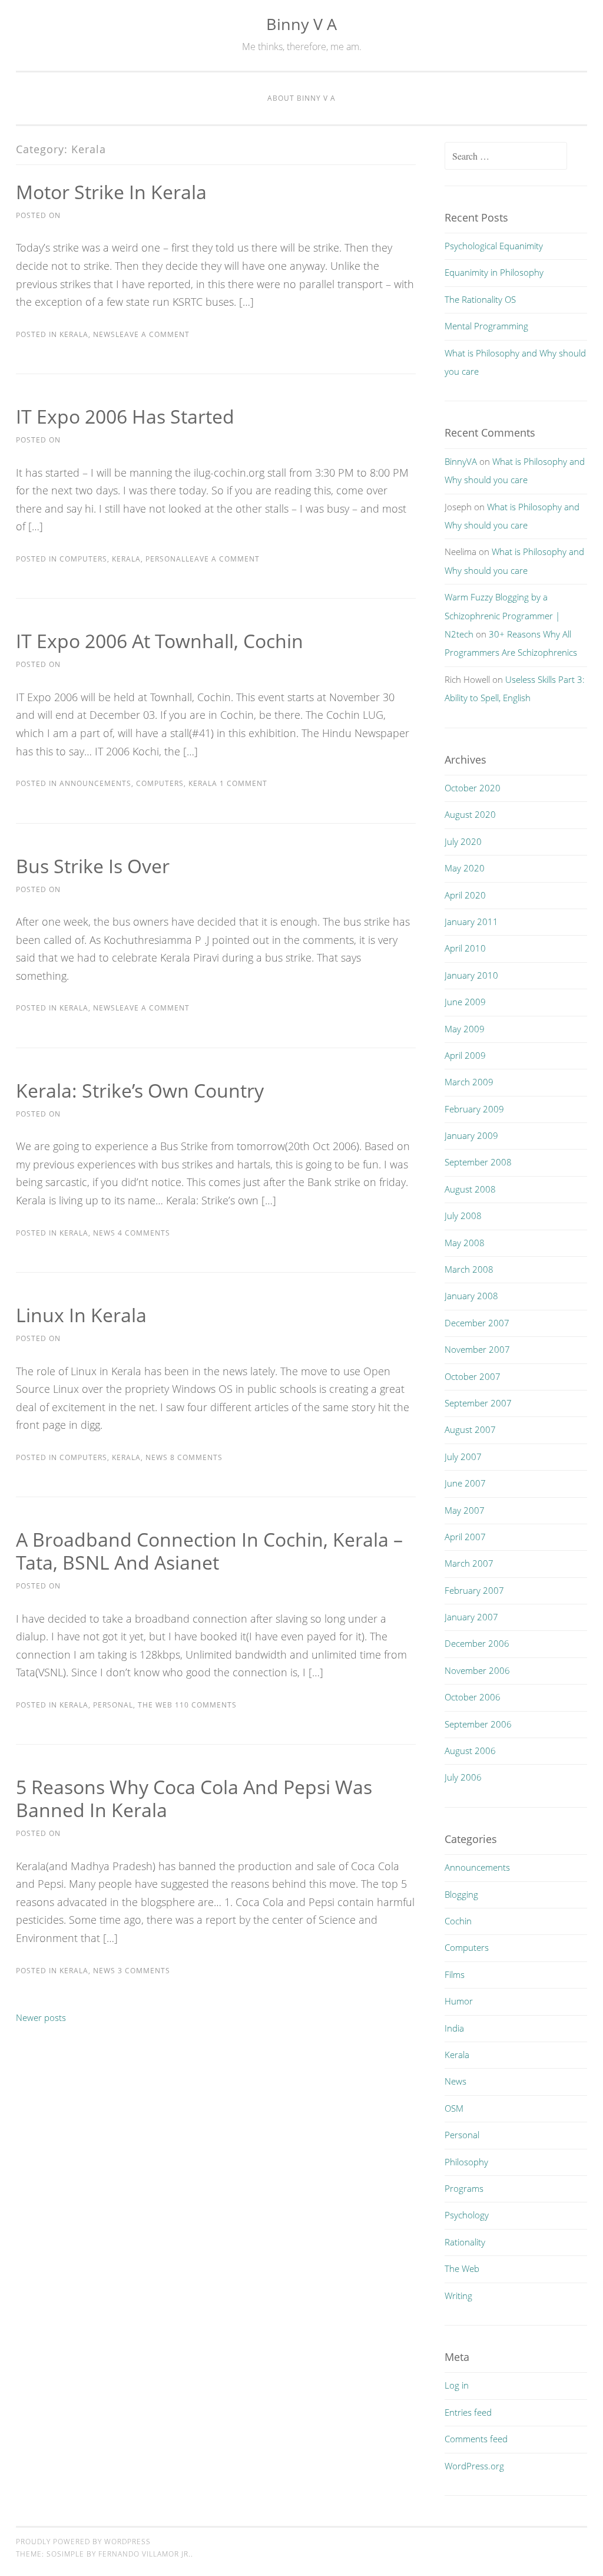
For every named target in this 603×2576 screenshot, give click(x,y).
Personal (165, 559)
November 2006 (477, 1670)
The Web (155, 1705)
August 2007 (470, 1429)
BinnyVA (461, 461)
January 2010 (471, 975)
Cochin (458, 1921)
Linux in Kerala (81, 1315)
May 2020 (465, 868)
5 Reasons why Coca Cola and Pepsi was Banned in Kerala (194, 1798)
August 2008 (470, 1189)
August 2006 (470, 1751)
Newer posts (41, 2017)
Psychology (467, 2215)
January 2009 (471, 1135)
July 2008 (463, 1216)
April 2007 (465, 1537)
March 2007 (469, 1563)
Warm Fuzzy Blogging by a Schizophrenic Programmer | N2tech (502, 615)
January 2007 (471, 1617)
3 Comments (143, 1971)
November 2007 (477, 1349)
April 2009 (465, 1055)
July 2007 (463, 1457)
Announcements (95, 783)
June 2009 (465, 1002)
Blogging (461, 1894)
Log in (457, 2385)
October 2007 (473, 1376)
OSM (454, 2108)
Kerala (74, 334)
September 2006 (478, 1724)
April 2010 (465, 948)
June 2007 (465, 1483)
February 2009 (474, 1109)
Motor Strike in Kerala (111, 192)
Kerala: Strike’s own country (140, 1090)
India (454, 2028)
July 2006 (463, 1777)
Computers (83, 559)
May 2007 (465, 1510)
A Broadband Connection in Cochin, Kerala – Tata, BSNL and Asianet (209, 1551)
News (104, 334)
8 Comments (195, 1457)
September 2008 (478, 1162)
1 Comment (242, 783)
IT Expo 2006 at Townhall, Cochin (160, 641)
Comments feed (476, 2439)
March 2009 (469, 1082)
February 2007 (474, 1590)
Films (455, 1974)
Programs (464, 2188)
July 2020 (463, 841)
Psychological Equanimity (494, 246)
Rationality (465, 2242)
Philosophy (466, 2162)
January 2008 (471, 1296)
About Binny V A (301, 98)
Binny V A (301, 24)
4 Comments (143, 1233)
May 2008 (465, 1243)
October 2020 (473, 788)
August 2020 (470, 814)
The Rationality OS (480, 299)
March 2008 (469, 1269)
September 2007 (478, 1403)
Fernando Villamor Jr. (145, 2554)
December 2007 (477, 1323)
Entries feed (468, 2412)
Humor (459, 2001)
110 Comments (205, 1705)
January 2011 (471, 922)
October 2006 (473, 1697)
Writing (458, 2296)
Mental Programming (486, 326)
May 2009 (465, 1029)
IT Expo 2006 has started (125, 416)
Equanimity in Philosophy (494, 272)
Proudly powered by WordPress (83, 2542)
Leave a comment (153, 334)
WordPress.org (474, 2466)
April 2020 (465, 895)
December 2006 (477, 1643)
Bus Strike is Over (93, 866)
